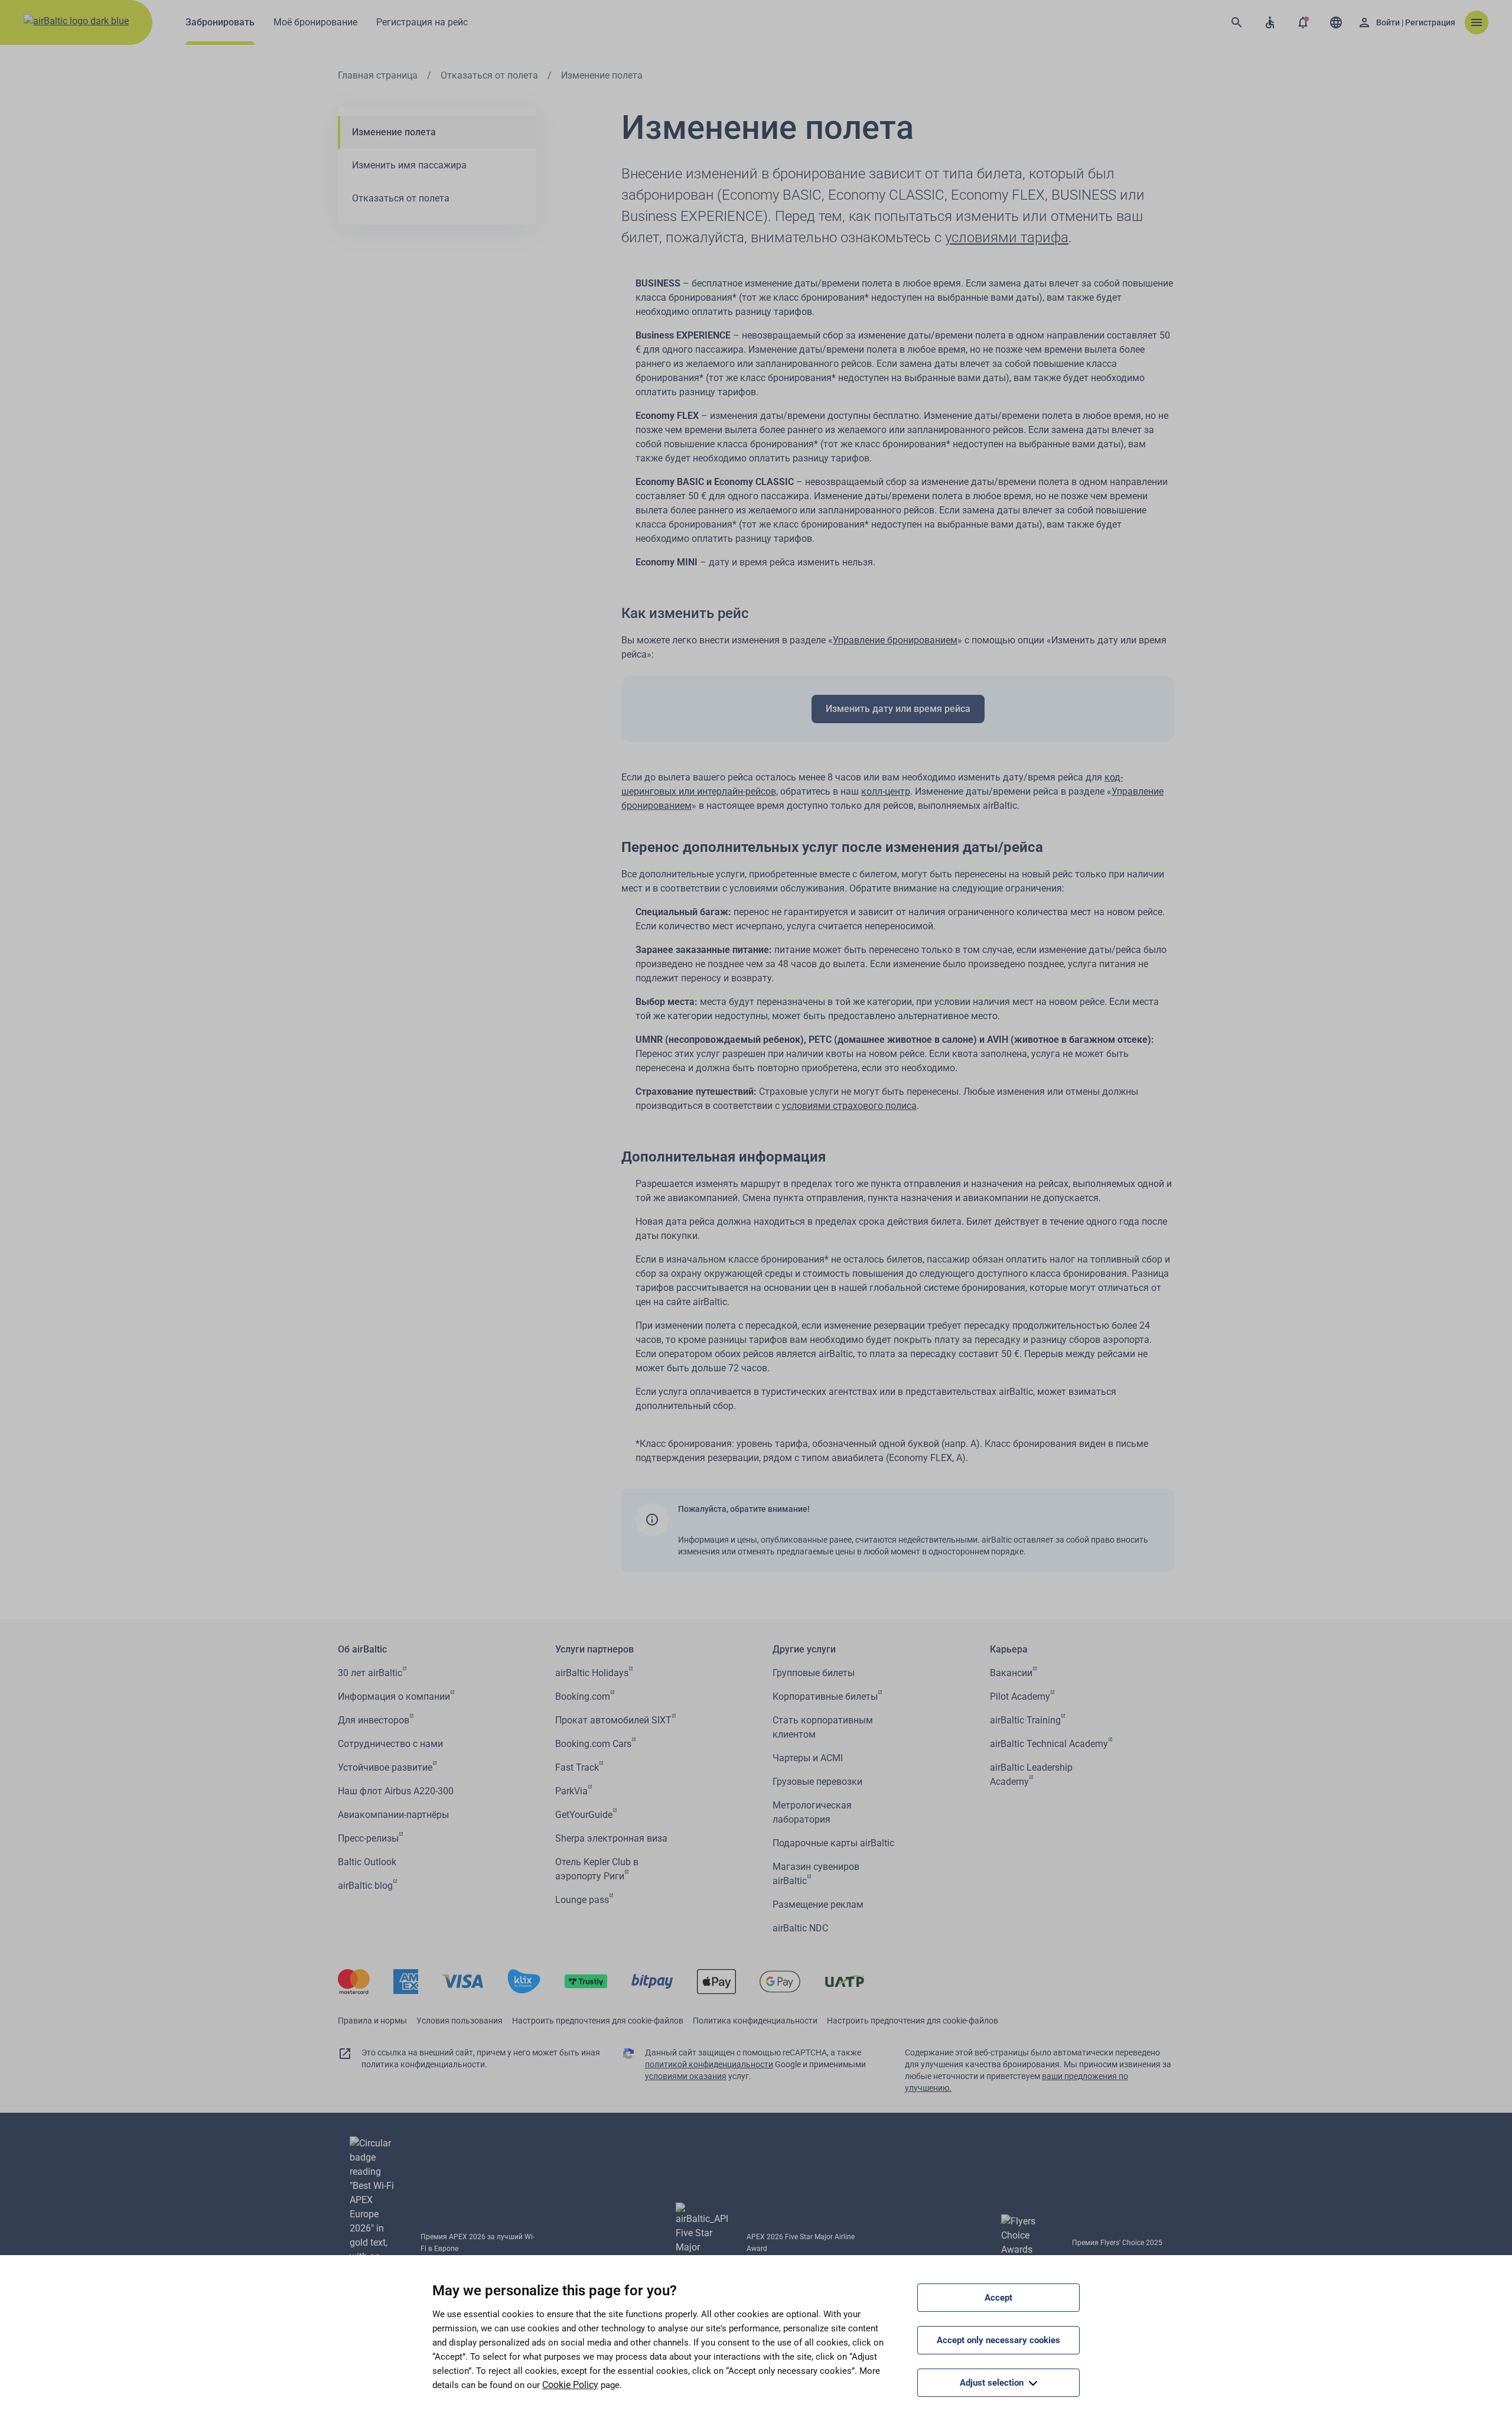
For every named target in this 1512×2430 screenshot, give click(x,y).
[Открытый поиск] (1237, 22)
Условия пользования (460, 2021)
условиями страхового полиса (849, 1106)
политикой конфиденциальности (709, 2064)
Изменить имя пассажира (409, 165)
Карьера (1009, 1649)
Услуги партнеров (594, 1649)
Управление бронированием (895, 640)
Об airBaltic (362, 1649)
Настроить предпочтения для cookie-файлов (598, 2021)
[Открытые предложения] (1303, 22)
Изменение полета (394, 132)
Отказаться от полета (489, 75)
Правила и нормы (372, 2021)
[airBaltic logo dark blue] (76, 22)
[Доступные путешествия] (1270, 22)
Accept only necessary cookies (998, 2340)
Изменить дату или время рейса (898, 709)
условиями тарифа (1007, 238)
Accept (998, 2298)
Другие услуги (804, 1649)
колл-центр (886, 791)
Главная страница (378, 75)
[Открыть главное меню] (1477, 22)
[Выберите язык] (1336, 22)
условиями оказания (686, 2076)
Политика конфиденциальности (755, 2021)
